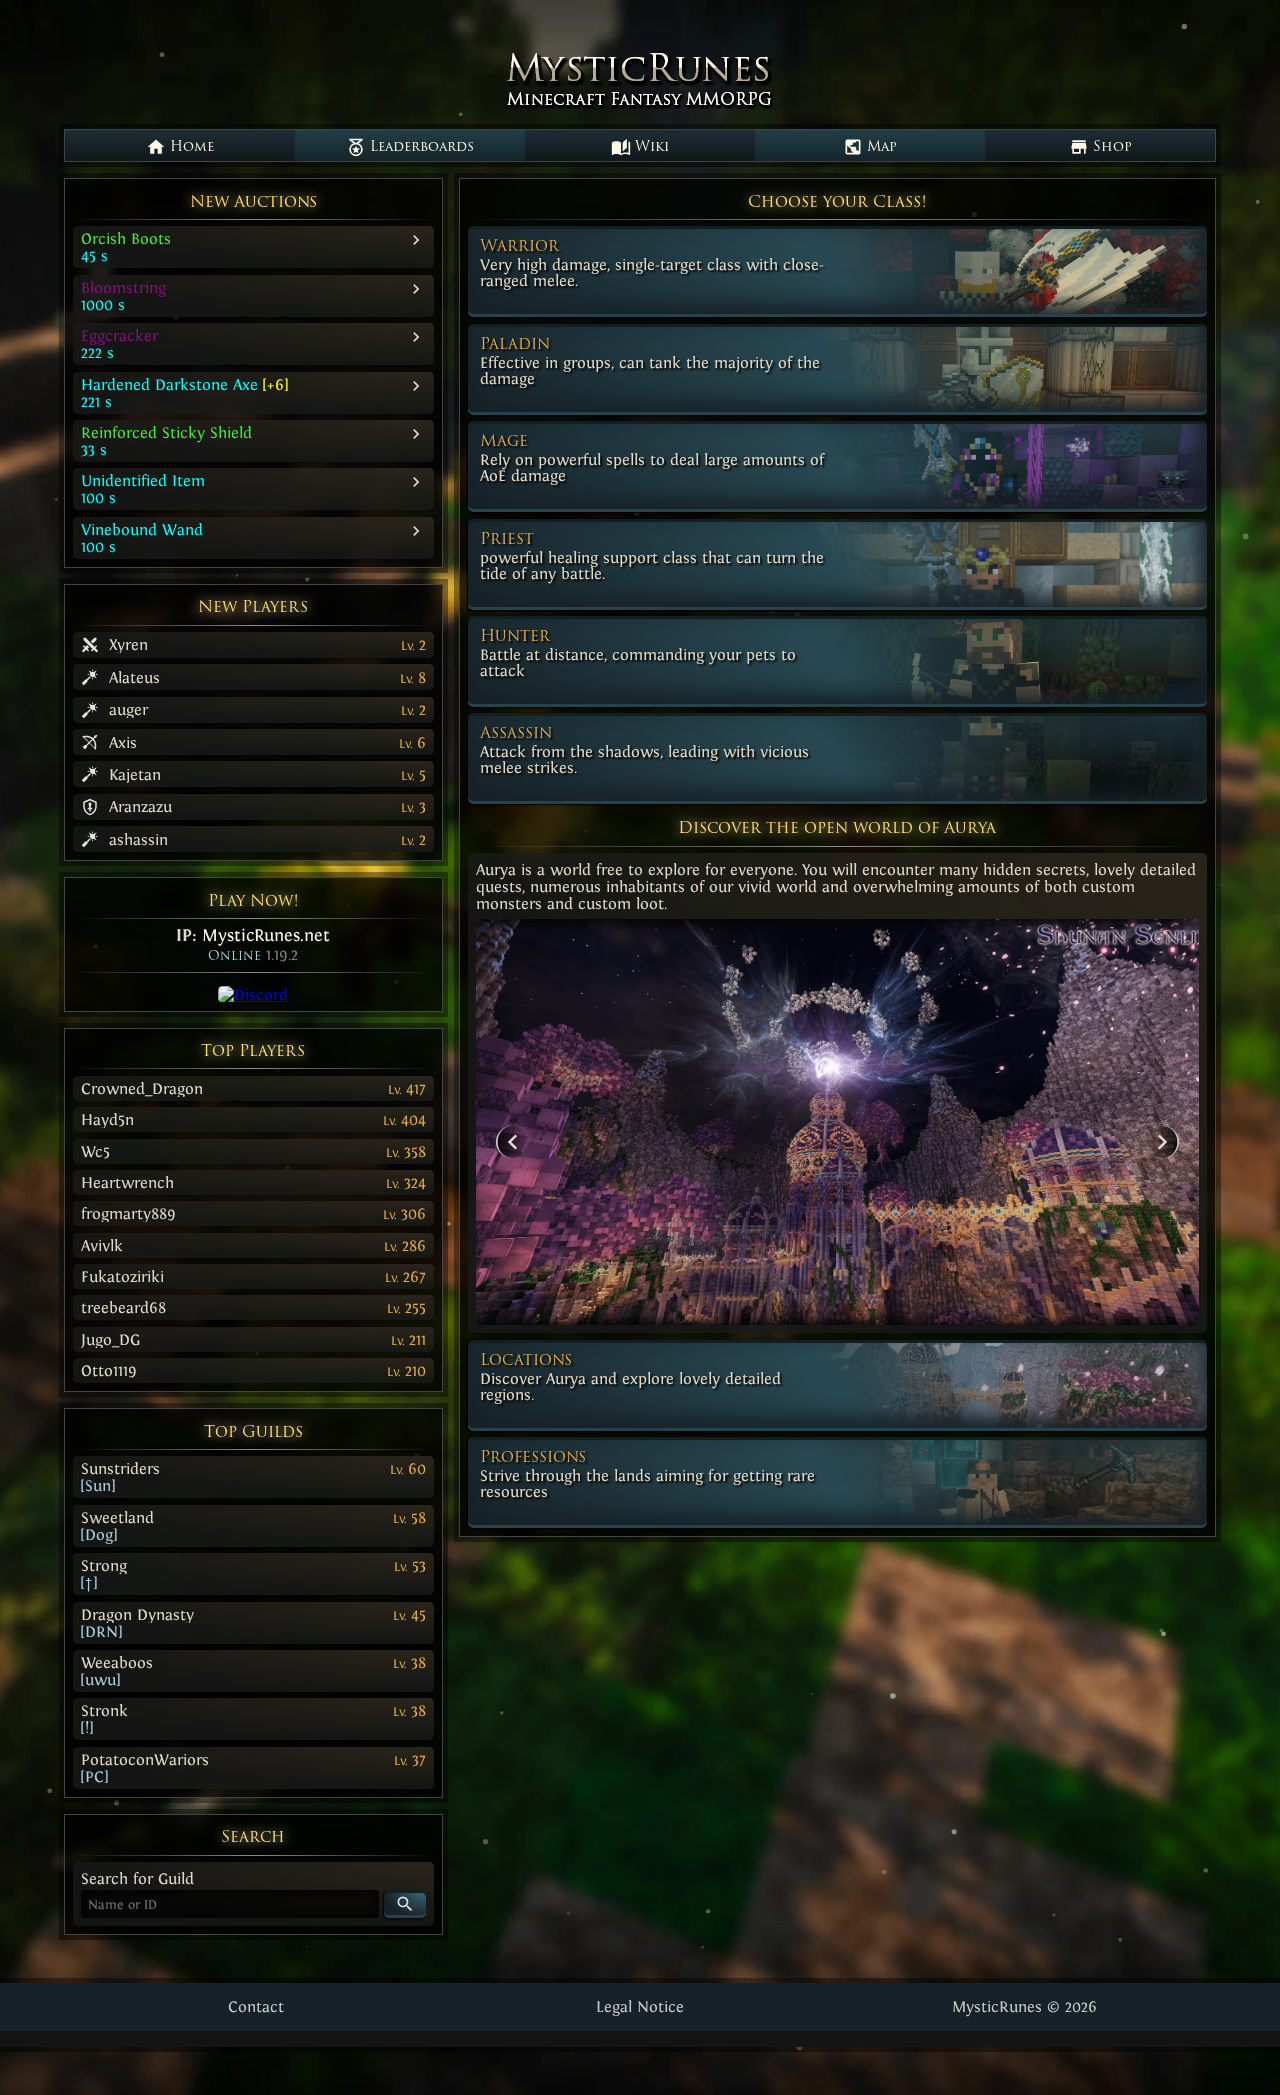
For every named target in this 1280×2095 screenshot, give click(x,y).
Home (190, 147)
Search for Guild (137, 1878)
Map (880, 147)
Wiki (650, 147)
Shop (1110, 147)
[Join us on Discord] (253, 994)
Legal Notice (640, 2006)
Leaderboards (420, 147)
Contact (256, 2006)
